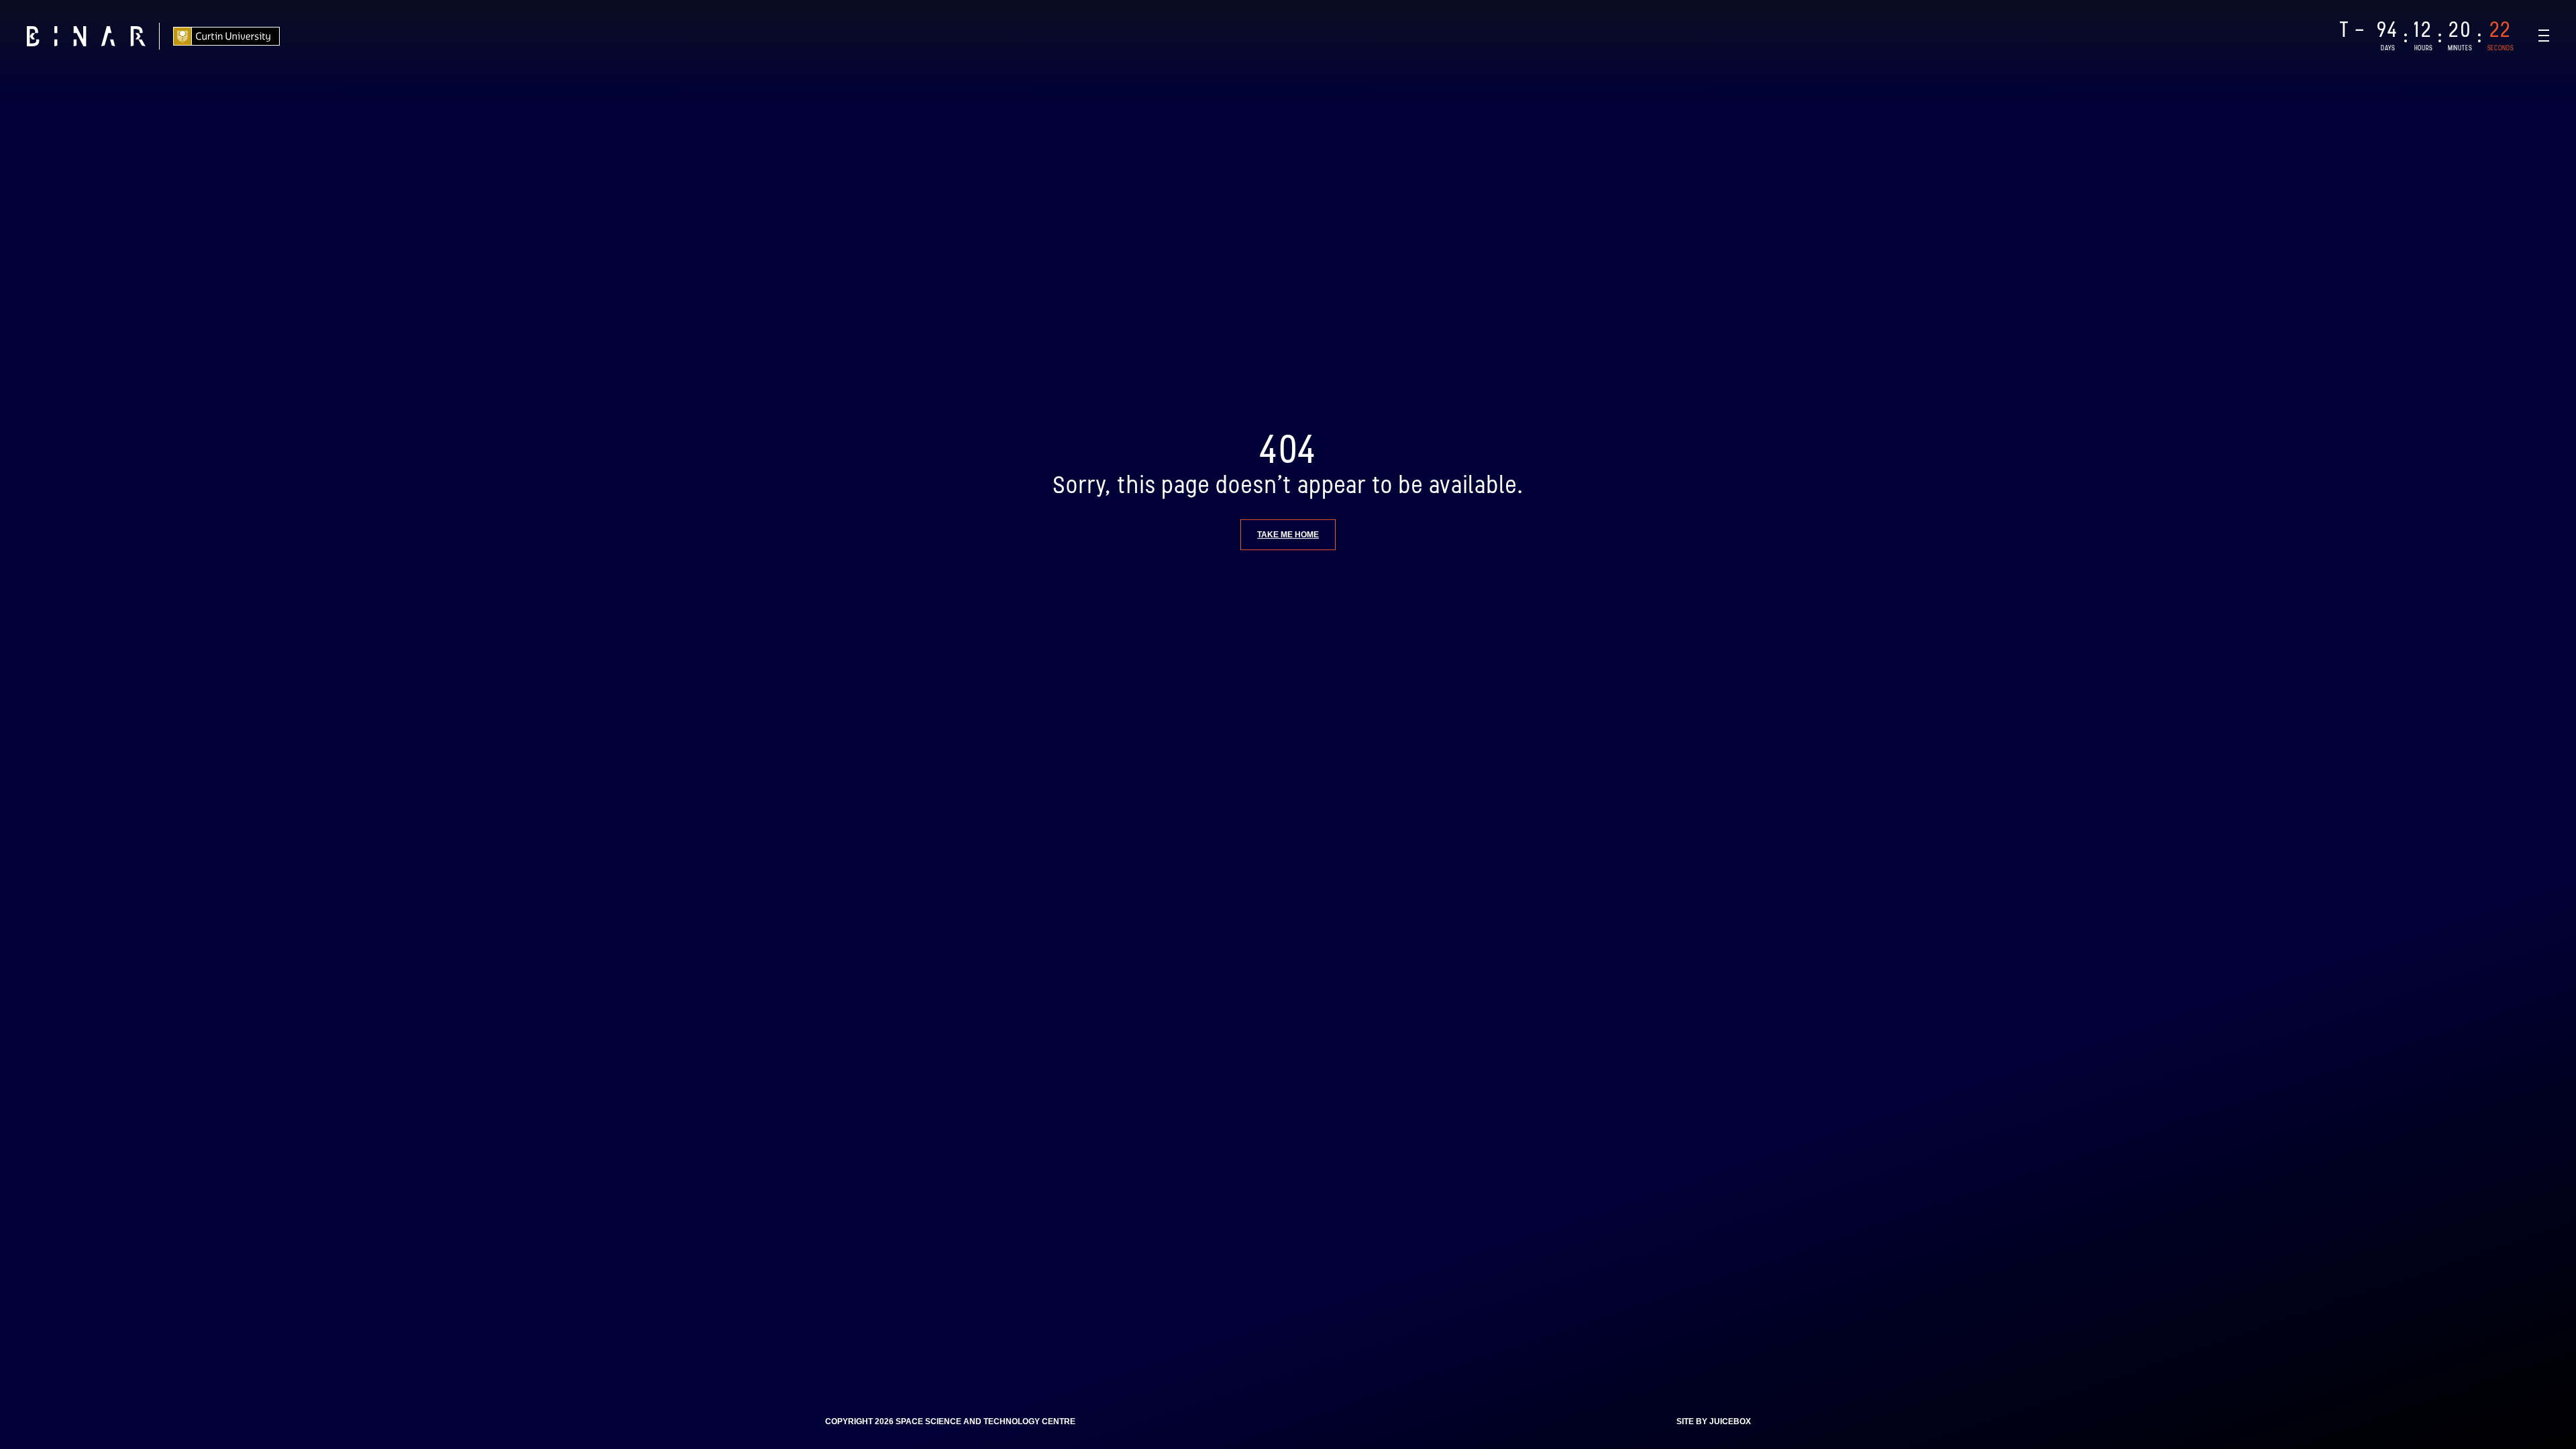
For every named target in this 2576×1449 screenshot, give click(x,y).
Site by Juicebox (1714, 1421)
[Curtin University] (226, 36)
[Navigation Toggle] (2544, 36)
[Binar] (86, 36)
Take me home (1288, 535)
